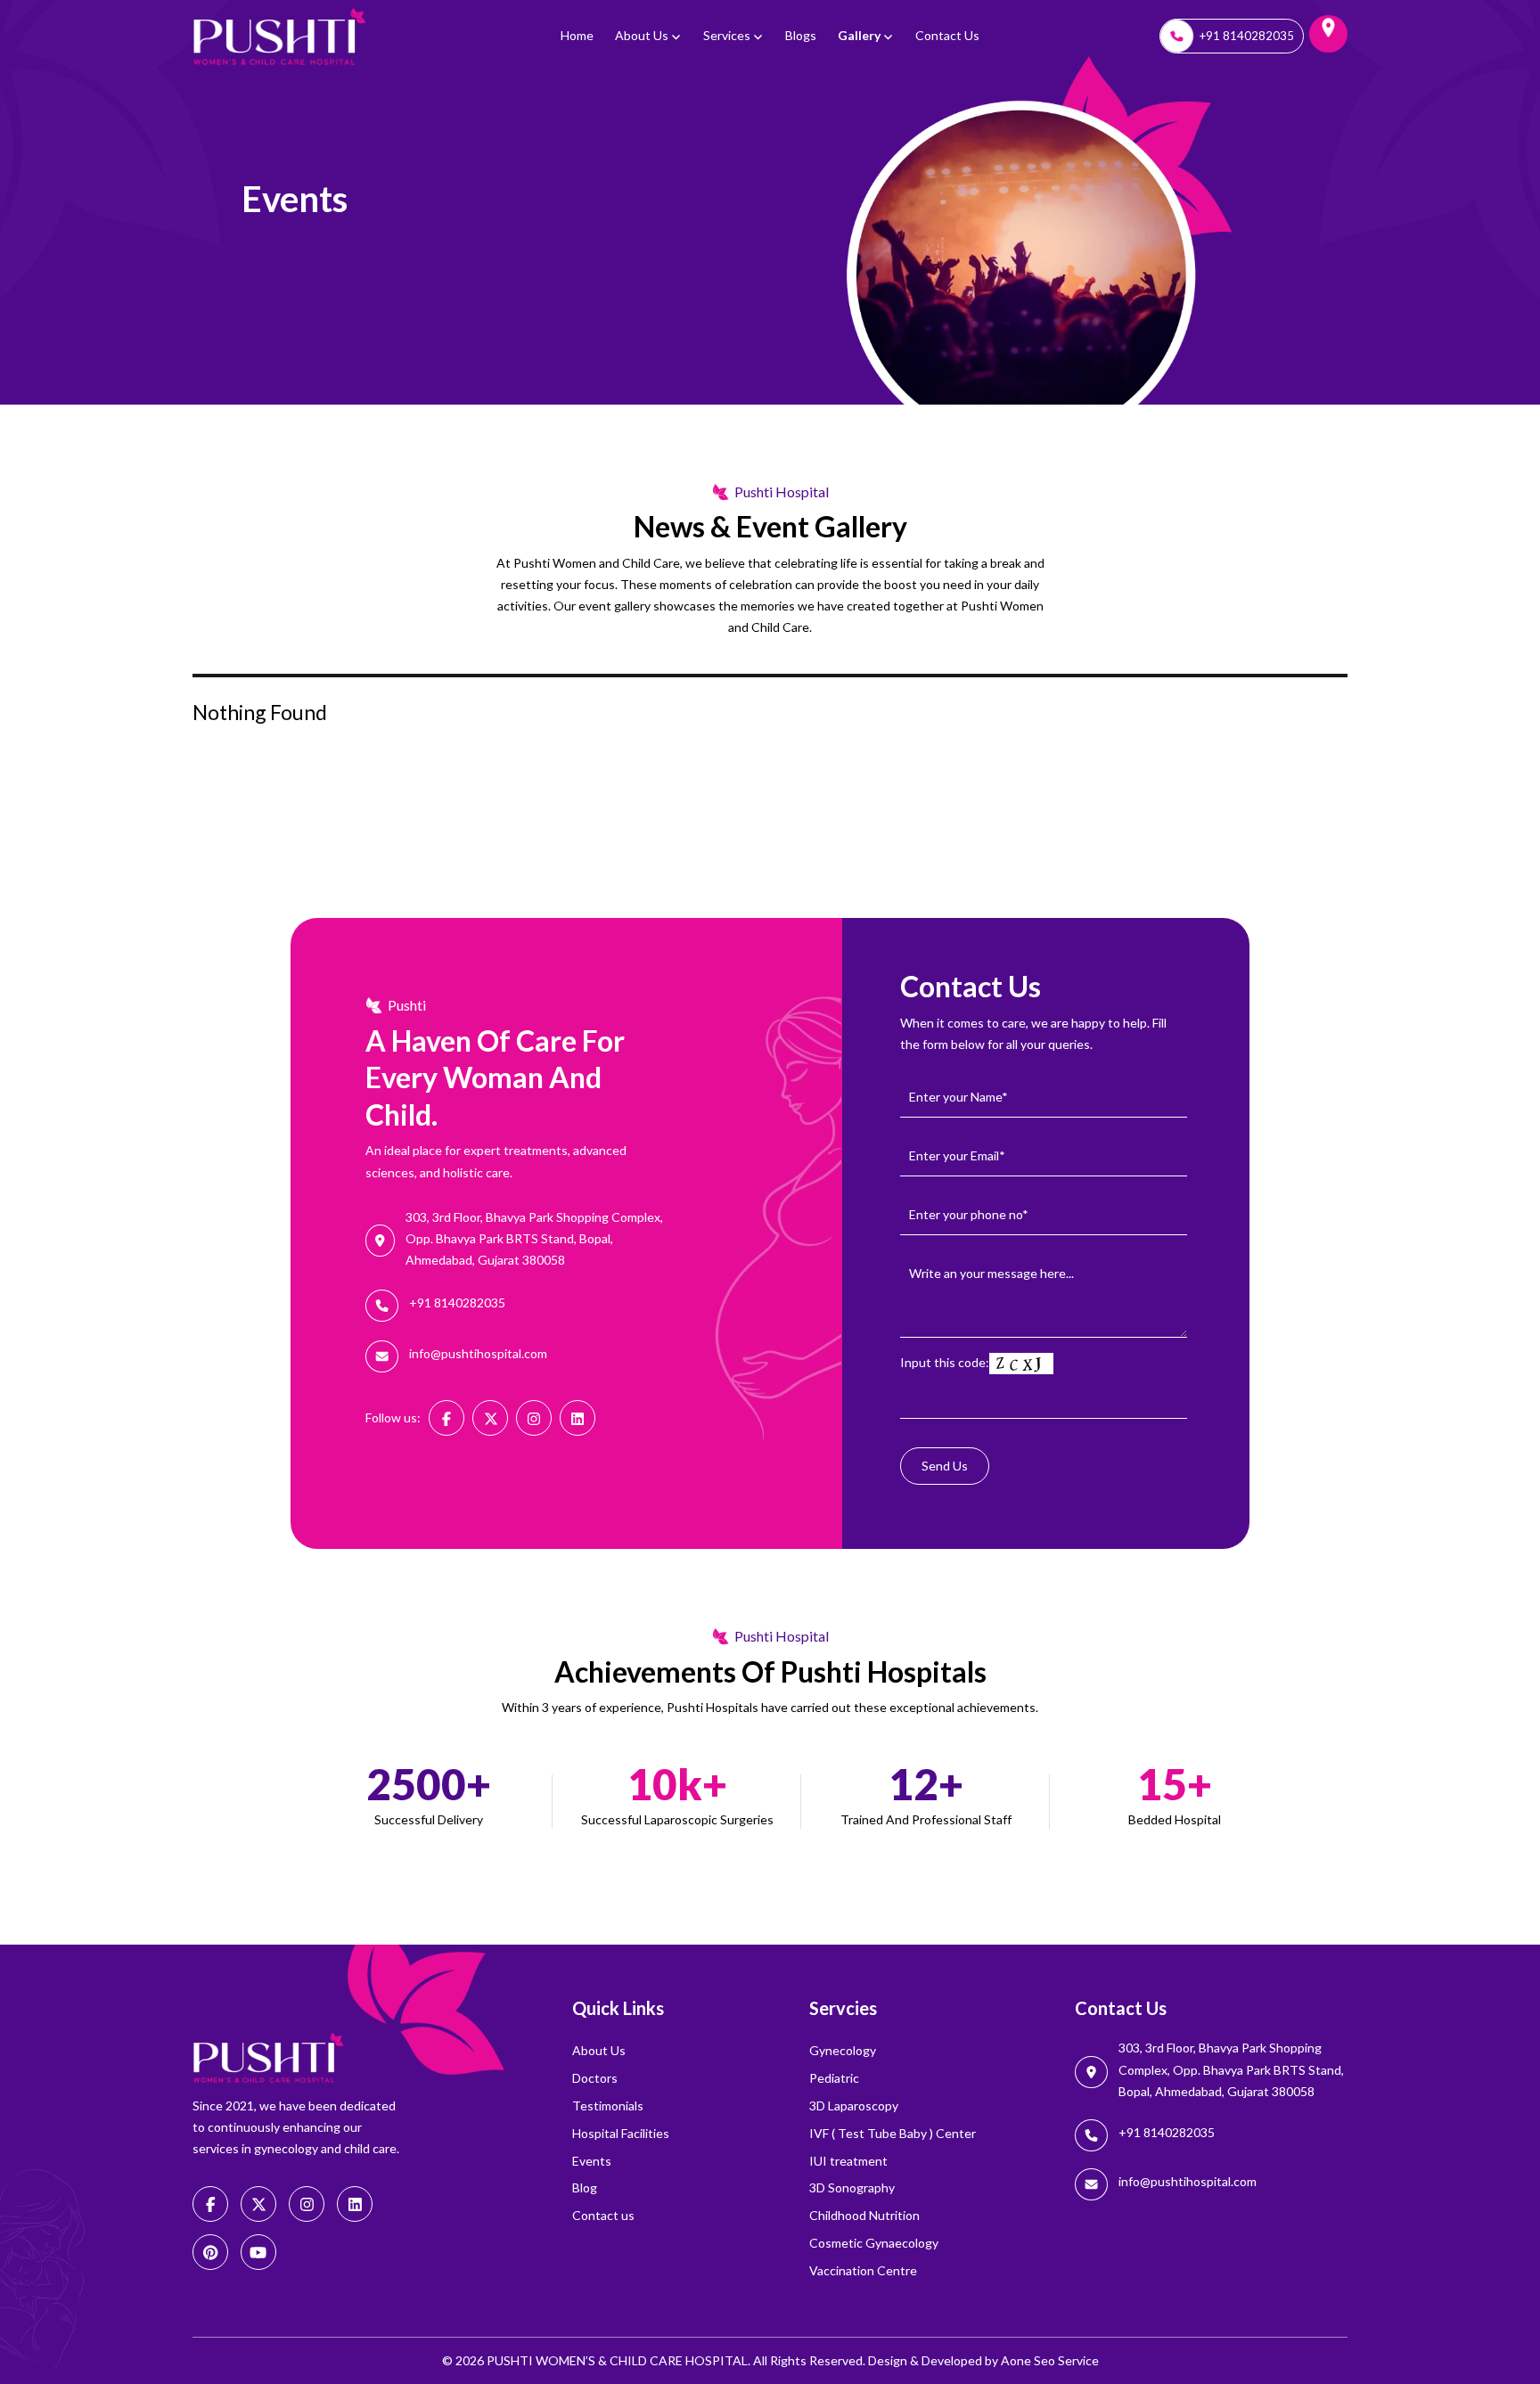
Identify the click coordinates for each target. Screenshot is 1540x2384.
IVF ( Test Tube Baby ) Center (893, 2133)
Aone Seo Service (1050, 2360)
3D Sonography (852, 2187)
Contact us (947, 35)
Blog (585, 2187)
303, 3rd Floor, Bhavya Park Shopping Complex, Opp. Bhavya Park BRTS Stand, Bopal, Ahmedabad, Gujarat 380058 (534, 1238)
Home (577, 35)
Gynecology (843, 2050)
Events (592, 2161)
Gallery (859, 35)
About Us (642, 35)
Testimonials (608, 2105)
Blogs (801, 35)
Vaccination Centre (863, 2270)
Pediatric (834, 2078)
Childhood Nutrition (864, 2215)
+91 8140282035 (1247, 36)
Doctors (595, 2078)
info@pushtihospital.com (478, 1353)
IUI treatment (848, 2161)
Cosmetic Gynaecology (874, 2243)
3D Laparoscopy (854, 2105)
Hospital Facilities (621, 2133)
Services (727, 35)
